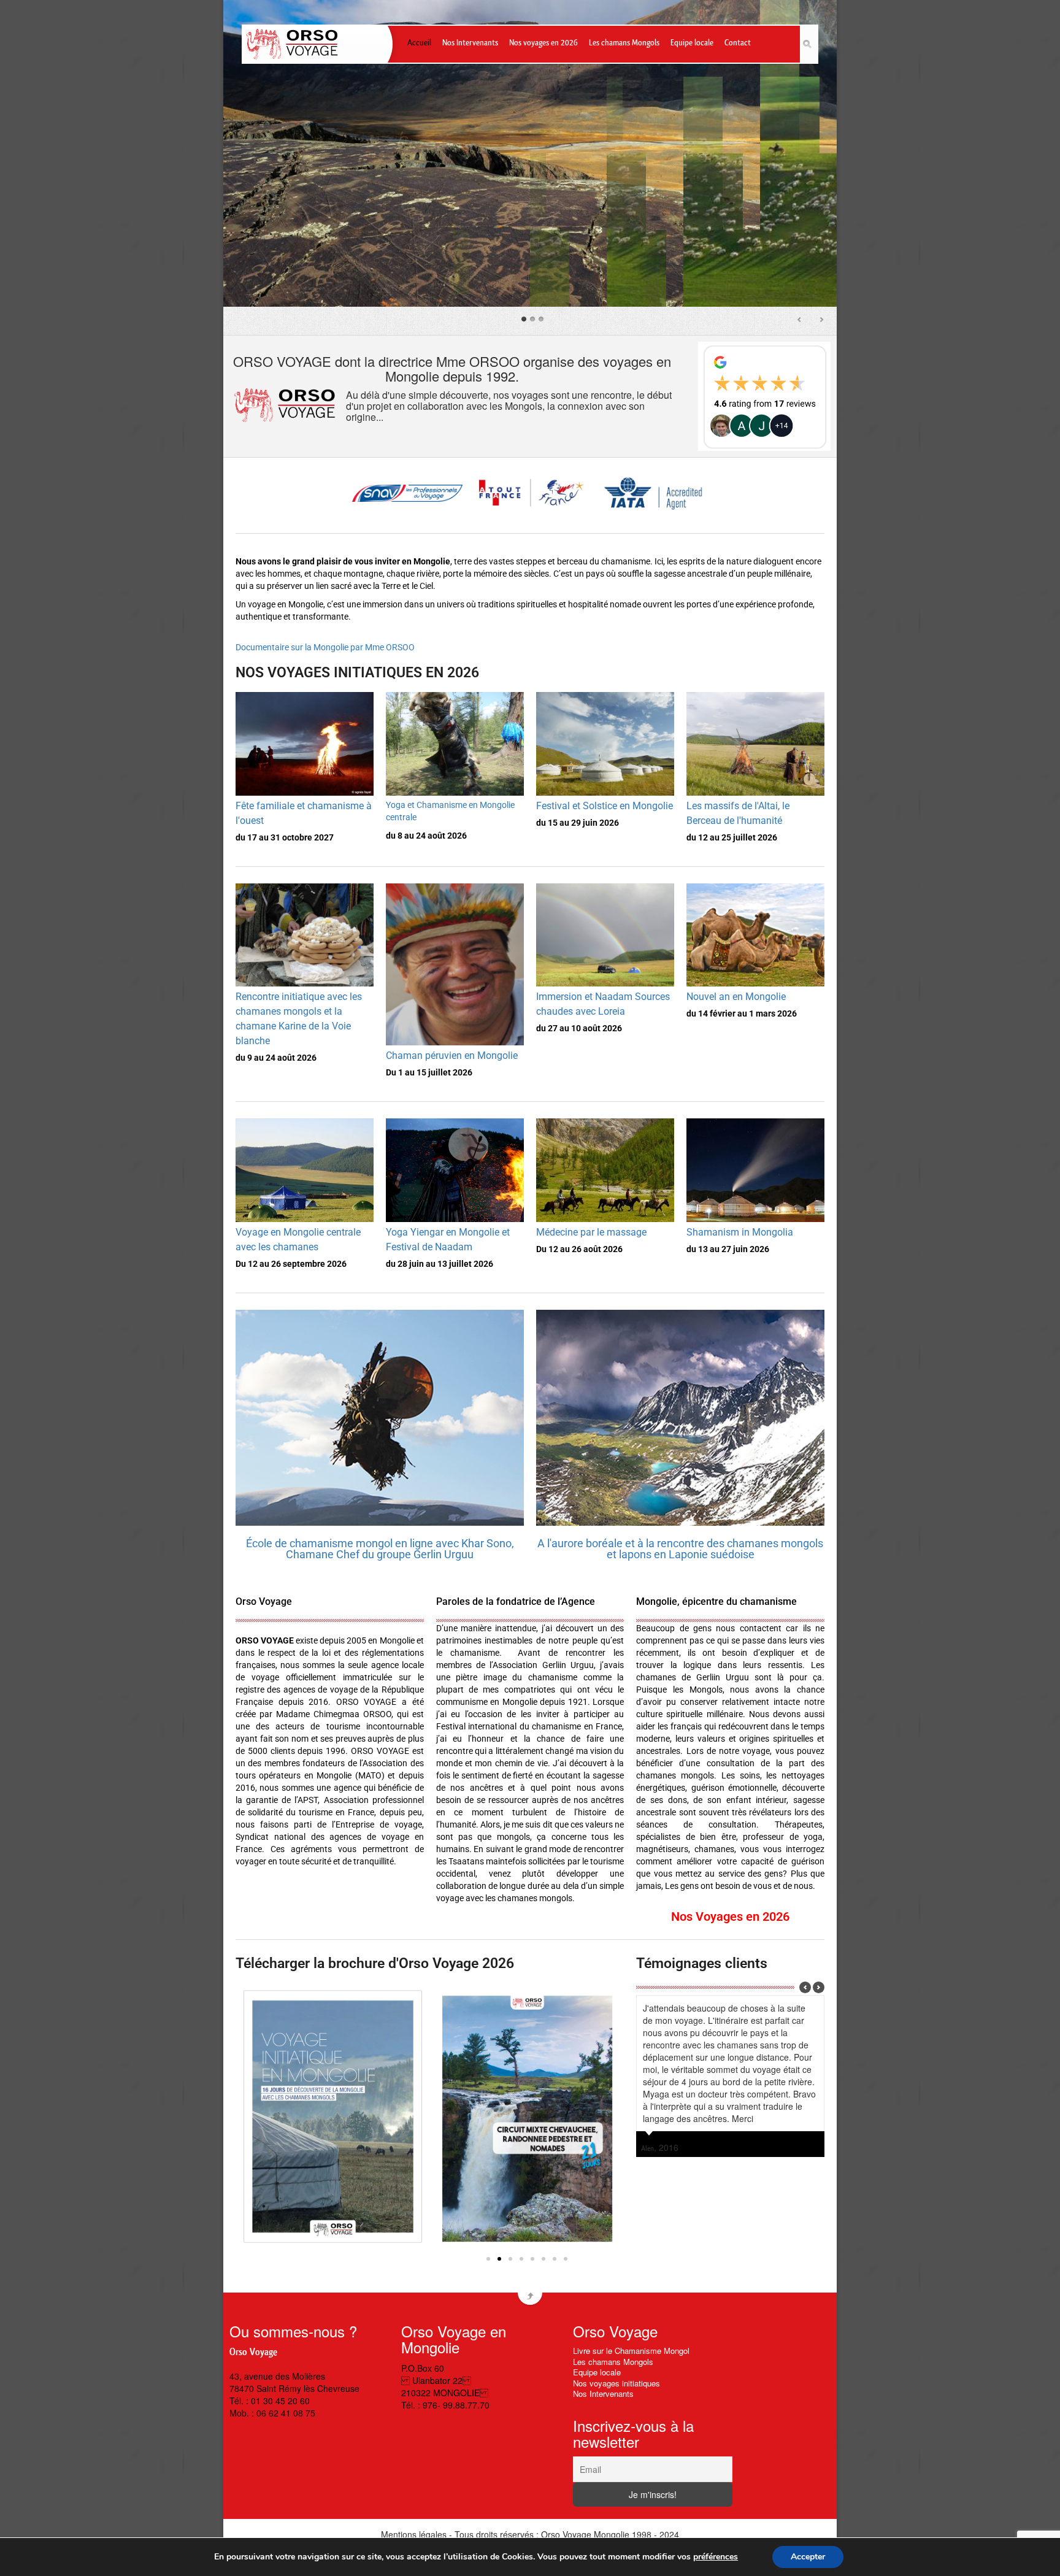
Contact (738, 41)
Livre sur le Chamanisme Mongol (631, 2351)
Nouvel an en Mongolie (736, 997)
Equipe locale (692, 41)
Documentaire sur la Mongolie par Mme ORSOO (325, 647)
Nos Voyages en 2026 (730, 1917)
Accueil (419, 41)
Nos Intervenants (470, 41)
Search (809, 44)
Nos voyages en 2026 (543, 41)
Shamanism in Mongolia (740, 1232)
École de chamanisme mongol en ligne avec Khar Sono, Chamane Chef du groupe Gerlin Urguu (380, 1549)
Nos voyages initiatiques (616, 2383)
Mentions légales (414, 2534)
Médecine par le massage (591, 1232)
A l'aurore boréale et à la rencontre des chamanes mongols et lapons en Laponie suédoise (680, 1549)
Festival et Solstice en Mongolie (605, 806)
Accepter (808, 2557)
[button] (488, 2259)
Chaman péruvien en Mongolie (452, 1055)
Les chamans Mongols (624, 41)
